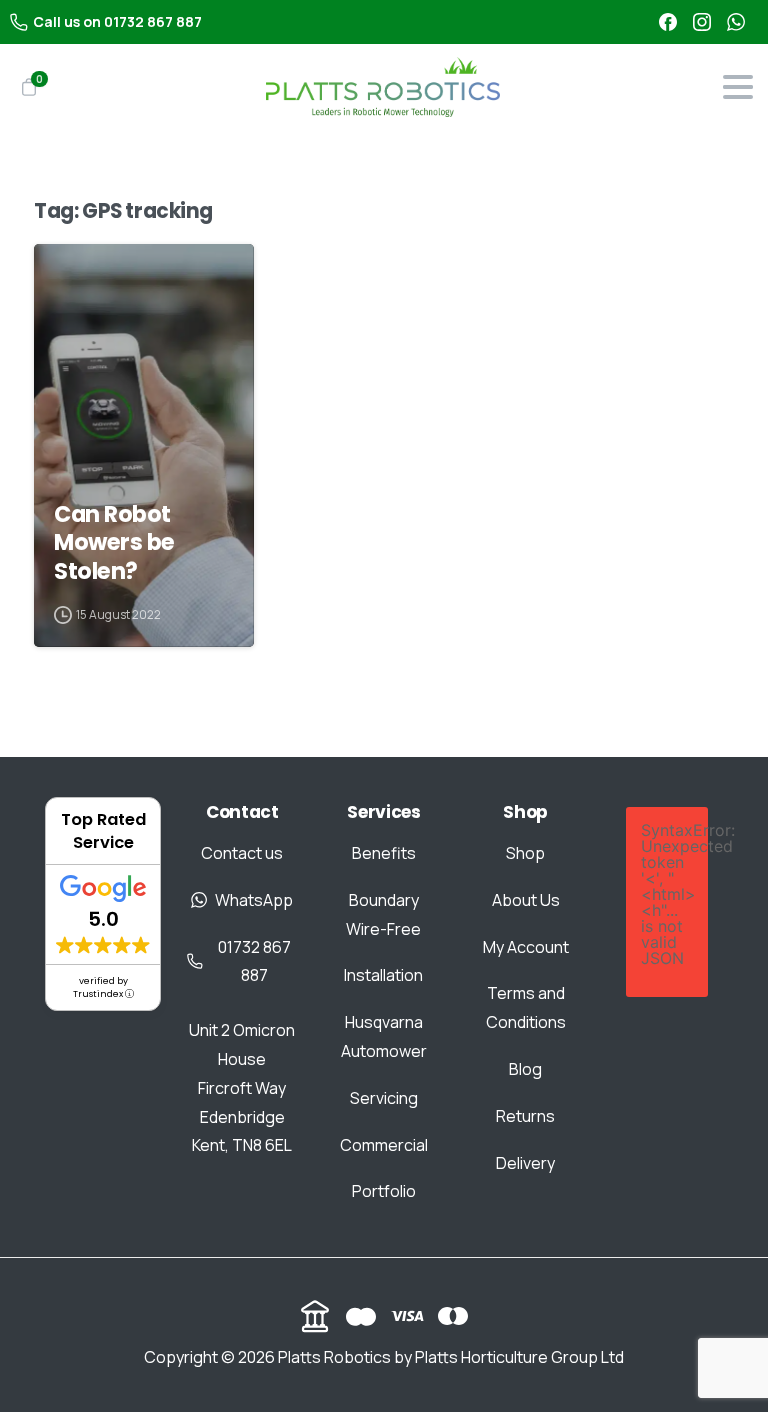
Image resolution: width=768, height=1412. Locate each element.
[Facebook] (668, 22)
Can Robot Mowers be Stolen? (114, 543)
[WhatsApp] (736, 22)
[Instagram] (702, 22)
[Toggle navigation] (738, 87)
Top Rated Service (103, 831)
